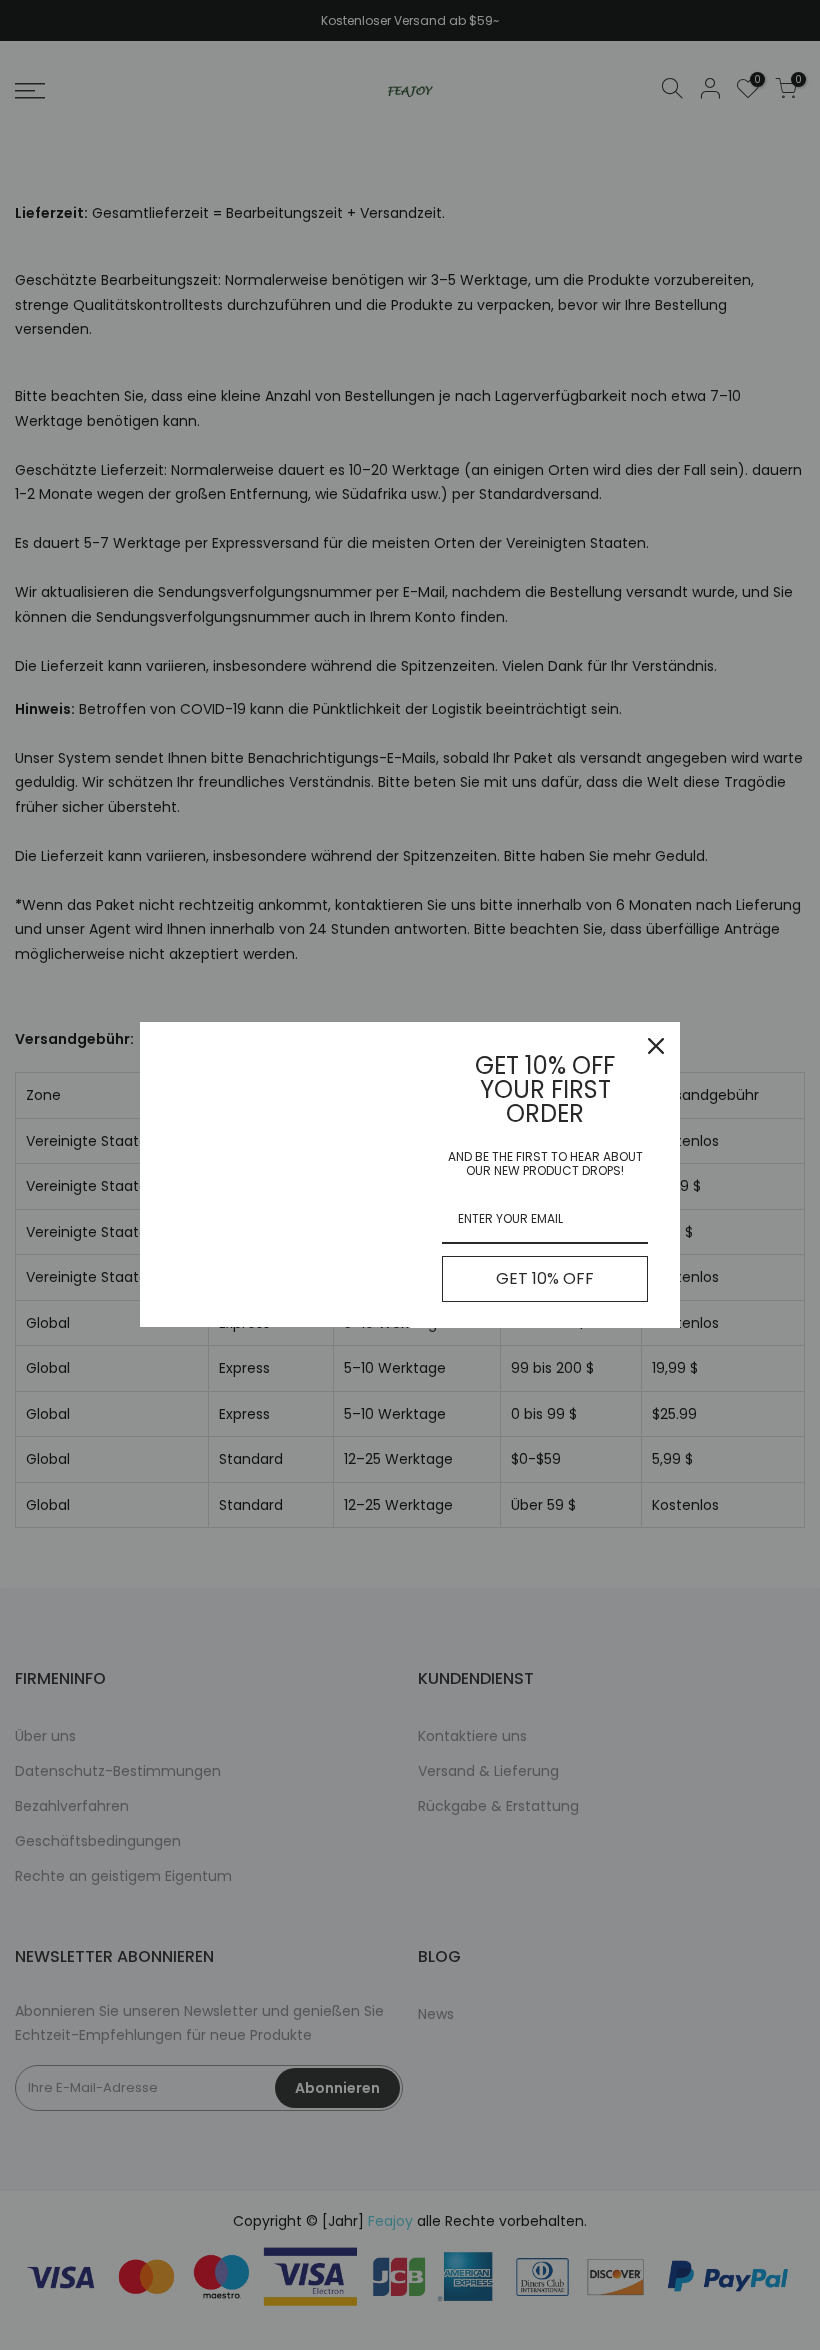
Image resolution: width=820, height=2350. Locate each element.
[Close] (656, 1046)
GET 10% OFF (545, 1278)
